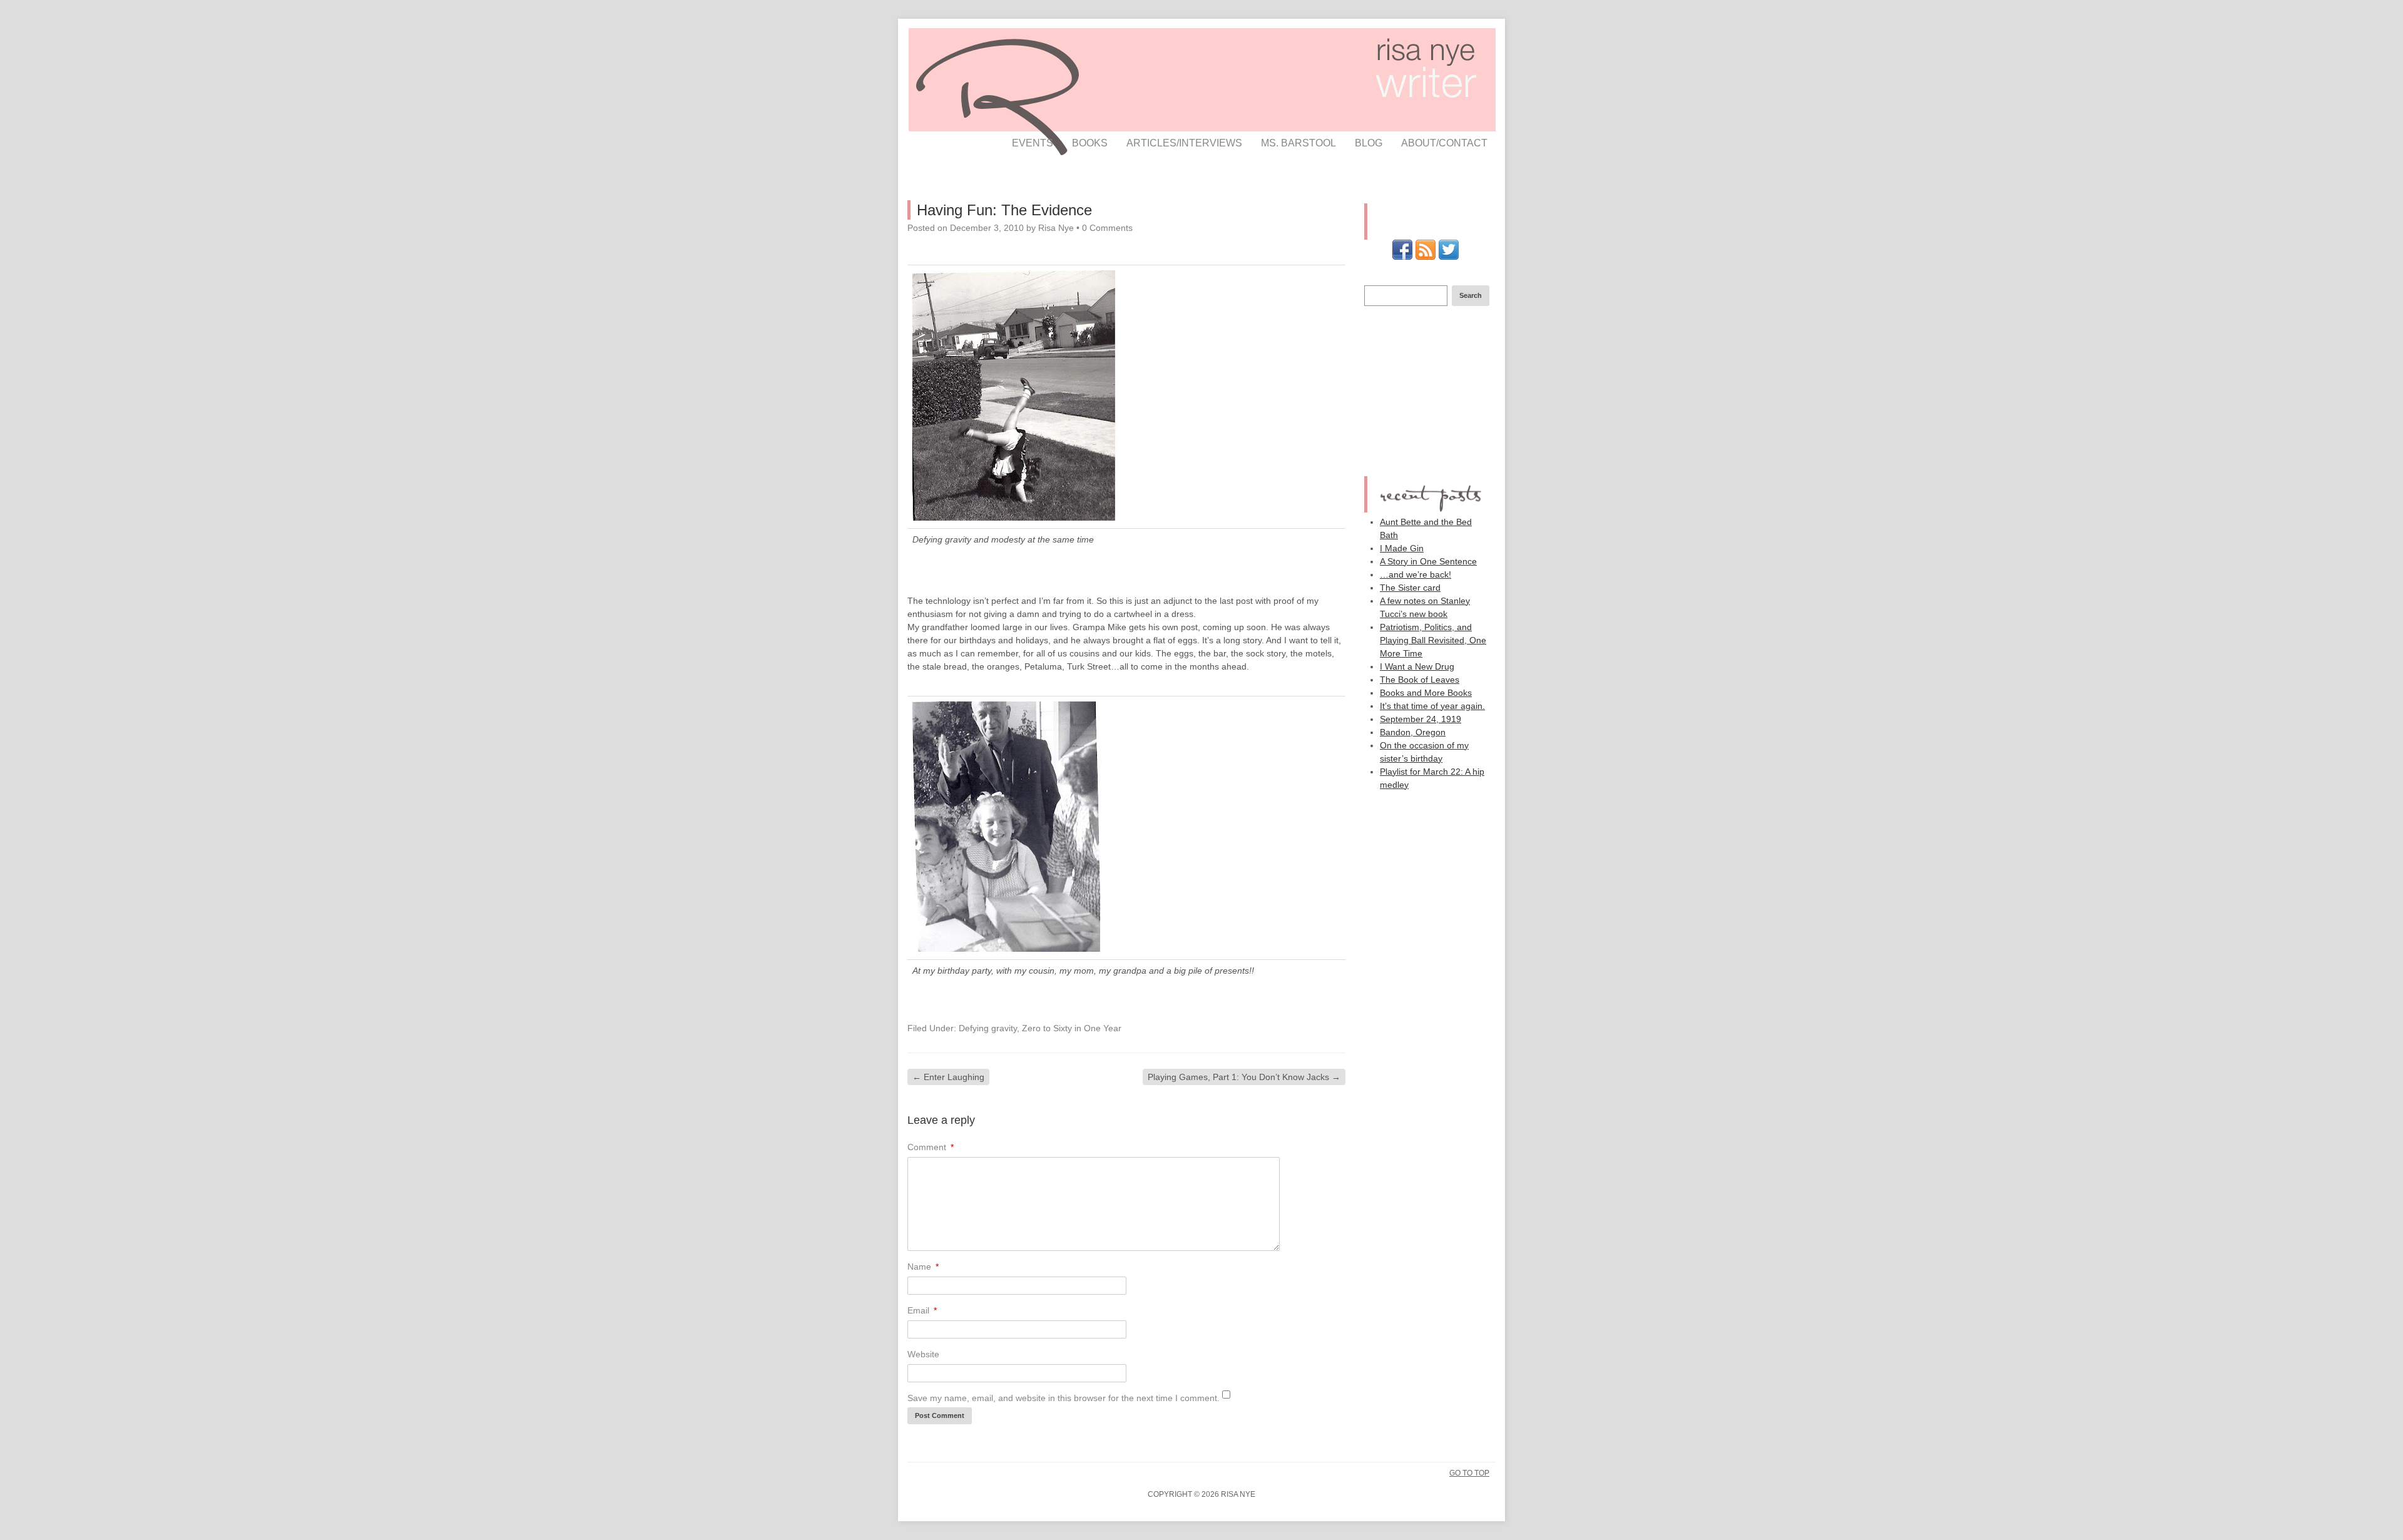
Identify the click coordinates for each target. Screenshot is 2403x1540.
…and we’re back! (1416, 574)
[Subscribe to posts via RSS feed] (1426, 257)
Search (1471, 295)
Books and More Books (1426, 693)
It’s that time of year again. (1432, 706)
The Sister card (1410, 588)
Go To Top (1469, 1473)
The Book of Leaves (1420, 680)
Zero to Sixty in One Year (1072, 1028)
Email (922, 1310)
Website (923, 1354)
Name (923, 1267)
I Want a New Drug (1417, 666)
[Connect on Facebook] (1402, 257)
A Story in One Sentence (1428, 561)
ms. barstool (1298, 143)
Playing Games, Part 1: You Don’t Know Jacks (1244, 1077)
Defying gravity (988, 1028)
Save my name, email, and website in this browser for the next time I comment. (1064, 1398)
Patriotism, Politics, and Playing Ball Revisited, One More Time (1433, 640)
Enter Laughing (948, 1077)
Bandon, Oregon (1413, 732)
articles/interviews (1184, 143)
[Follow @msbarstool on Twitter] (1449, 257)
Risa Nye (1056, 228)
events (1033, 143)
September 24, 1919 (1421, 719)
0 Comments (1107, 228)
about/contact (1444, 143)
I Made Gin (1402, 548)
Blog (1369, 143)
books (1090, 143)
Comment (931, 1147)
